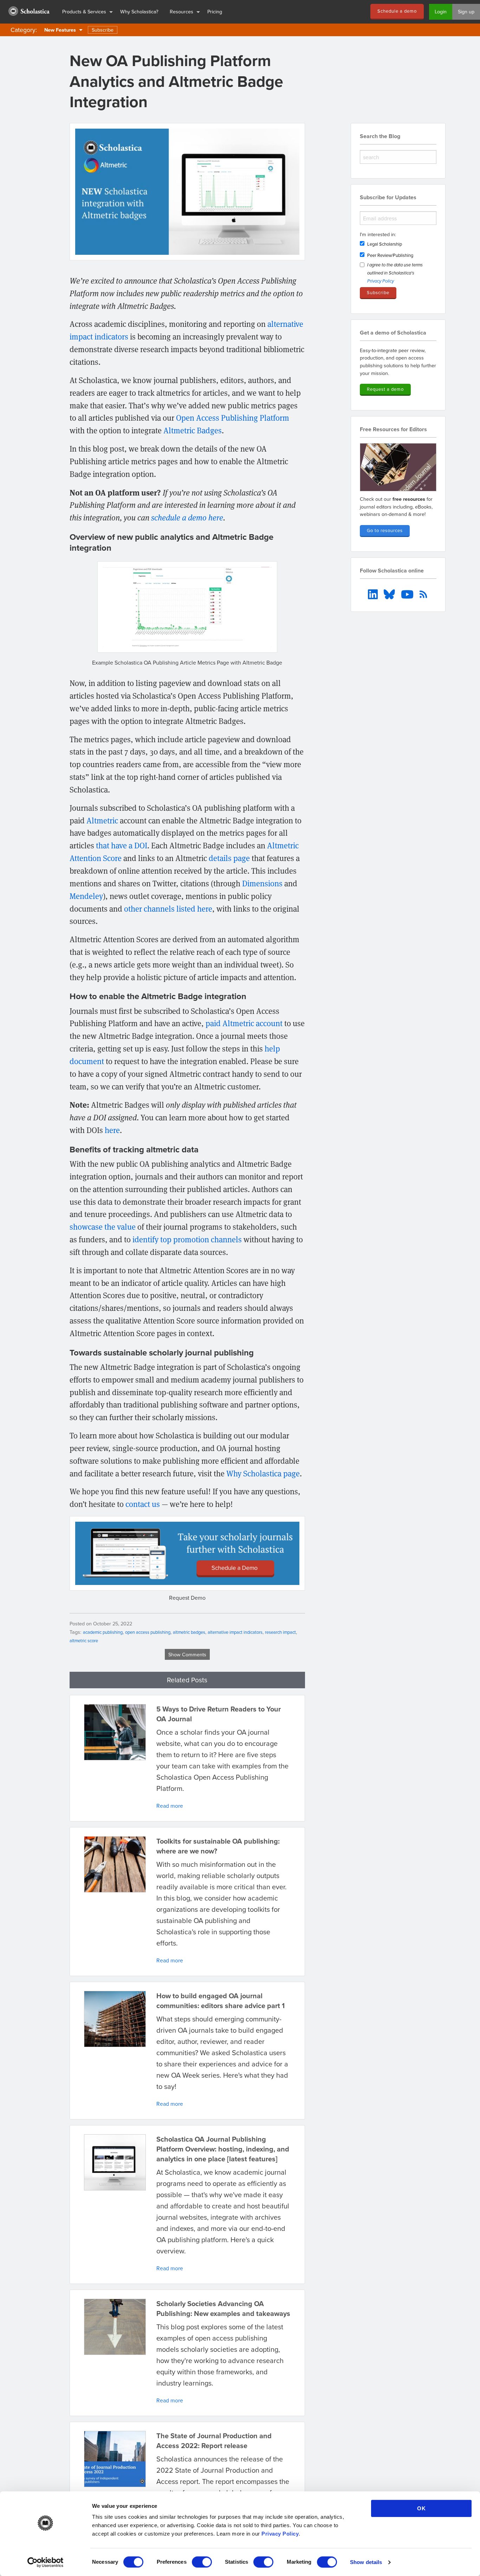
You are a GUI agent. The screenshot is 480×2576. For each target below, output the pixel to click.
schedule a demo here (187, 517)
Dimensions (262, 883)
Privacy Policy (280, 2534)
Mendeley (86, 896)
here (112, 1130)
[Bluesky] (390, 594)
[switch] (202, 2562)
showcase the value (103, 1226)
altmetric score (84, 1640)
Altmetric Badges (193, 430)
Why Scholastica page (263, 1473)
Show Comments (187, 1654)
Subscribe (103, 30)
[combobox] (398, 157)
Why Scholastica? (139, 11)
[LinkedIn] (374, 594)
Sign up (466, 11)
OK (421, 2508)
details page (229, 858)
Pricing (215, 11)
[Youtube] (408, 594)
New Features (60, 30)
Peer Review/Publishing (390, 255)
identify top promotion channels (187, 1239)
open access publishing (148, 1632)
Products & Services (84, 11)
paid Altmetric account (244, 1023)
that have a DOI (122, 845)
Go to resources (385, 530)
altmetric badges (189, 1632)
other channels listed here (168, 908)
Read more (170, 1806)
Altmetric (102, 820)
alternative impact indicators (235, 1632)
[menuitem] (28, 12)
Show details (366, 2562)
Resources (181, 11)
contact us (143, 1504)
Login (441, 11)
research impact (280, 1632)
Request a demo (385, 389)
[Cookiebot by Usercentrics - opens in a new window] (46, 2562)
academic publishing (103, 1632)
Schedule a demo (397, 11)
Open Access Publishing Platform (233, 418)
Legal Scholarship (385, 244)
